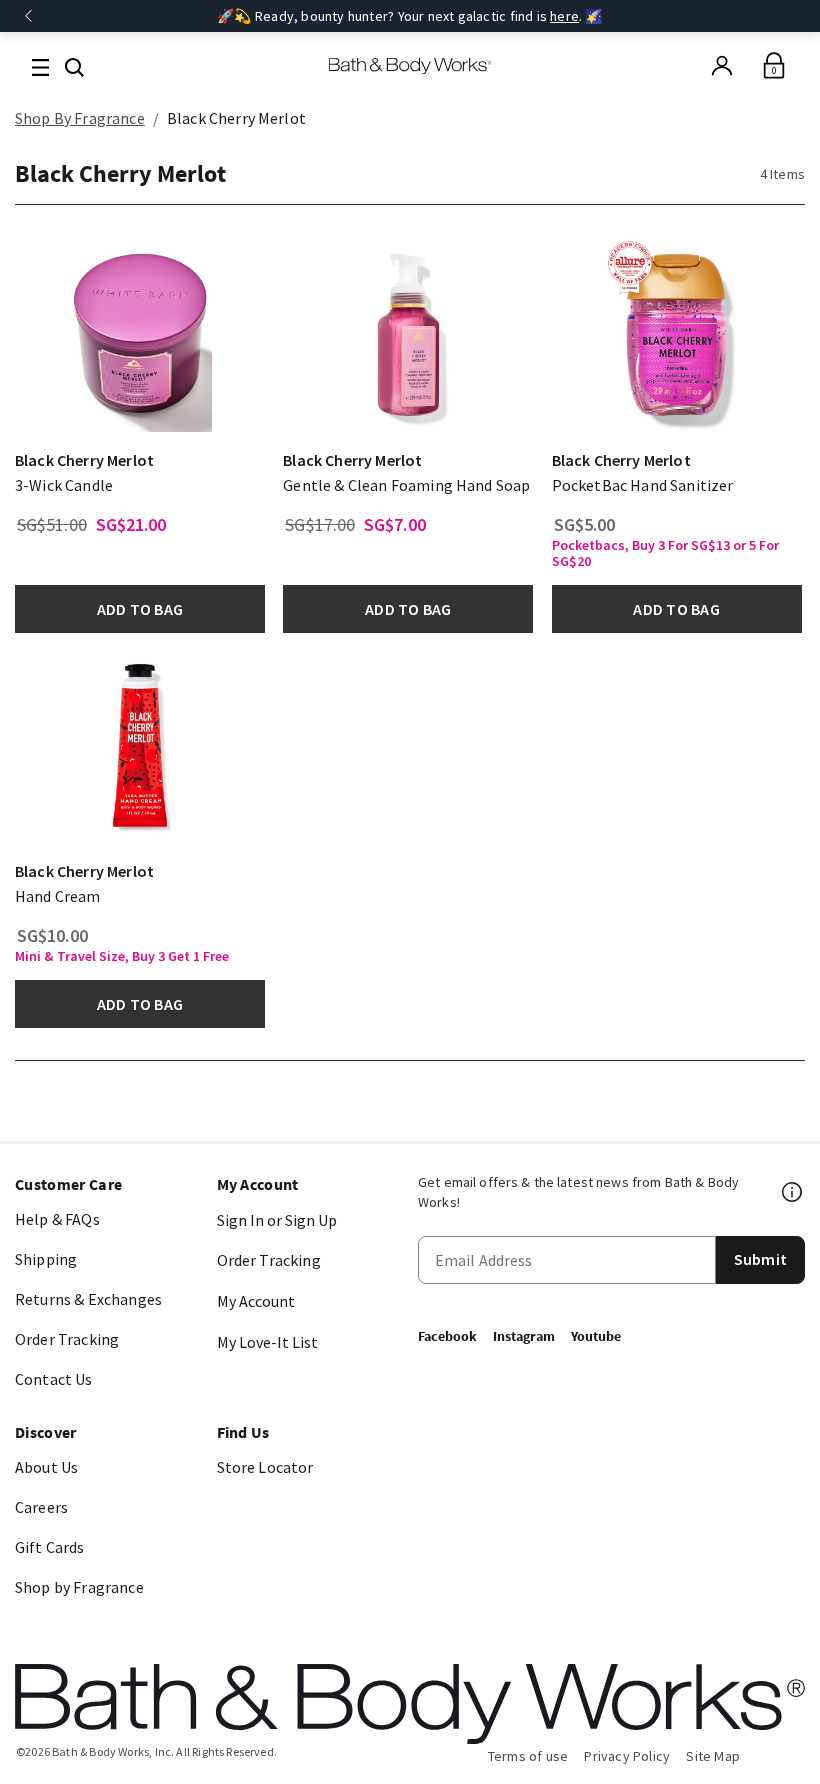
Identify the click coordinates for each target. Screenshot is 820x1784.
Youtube (596, 1336)
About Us (46, 1467)
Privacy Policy (627, 1756)
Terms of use (528, 1756)
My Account (256, 1301)
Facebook (447, 1336)
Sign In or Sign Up (277, 1220)
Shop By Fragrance (80, 118)
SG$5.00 (585, 525)
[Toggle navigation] (40, 65)
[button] (74, 65)
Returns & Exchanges (88, 1299)
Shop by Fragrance (79, 1587)
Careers (41, 1507)
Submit (760, 1259)
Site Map (713, 1756)
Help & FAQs (57, 1219)
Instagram (524, 1336)
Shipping (46, 1259)
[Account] (722, 66)
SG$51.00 (52, 525)
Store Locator (265, 1467)
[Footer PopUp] (793, 1192)
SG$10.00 (52, 936)
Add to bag (140, 609)
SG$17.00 (320, 525)
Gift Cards (50, 1547)
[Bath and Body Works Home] (410, 66)
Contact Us (54, 1379)
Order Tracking (67, 1339)
